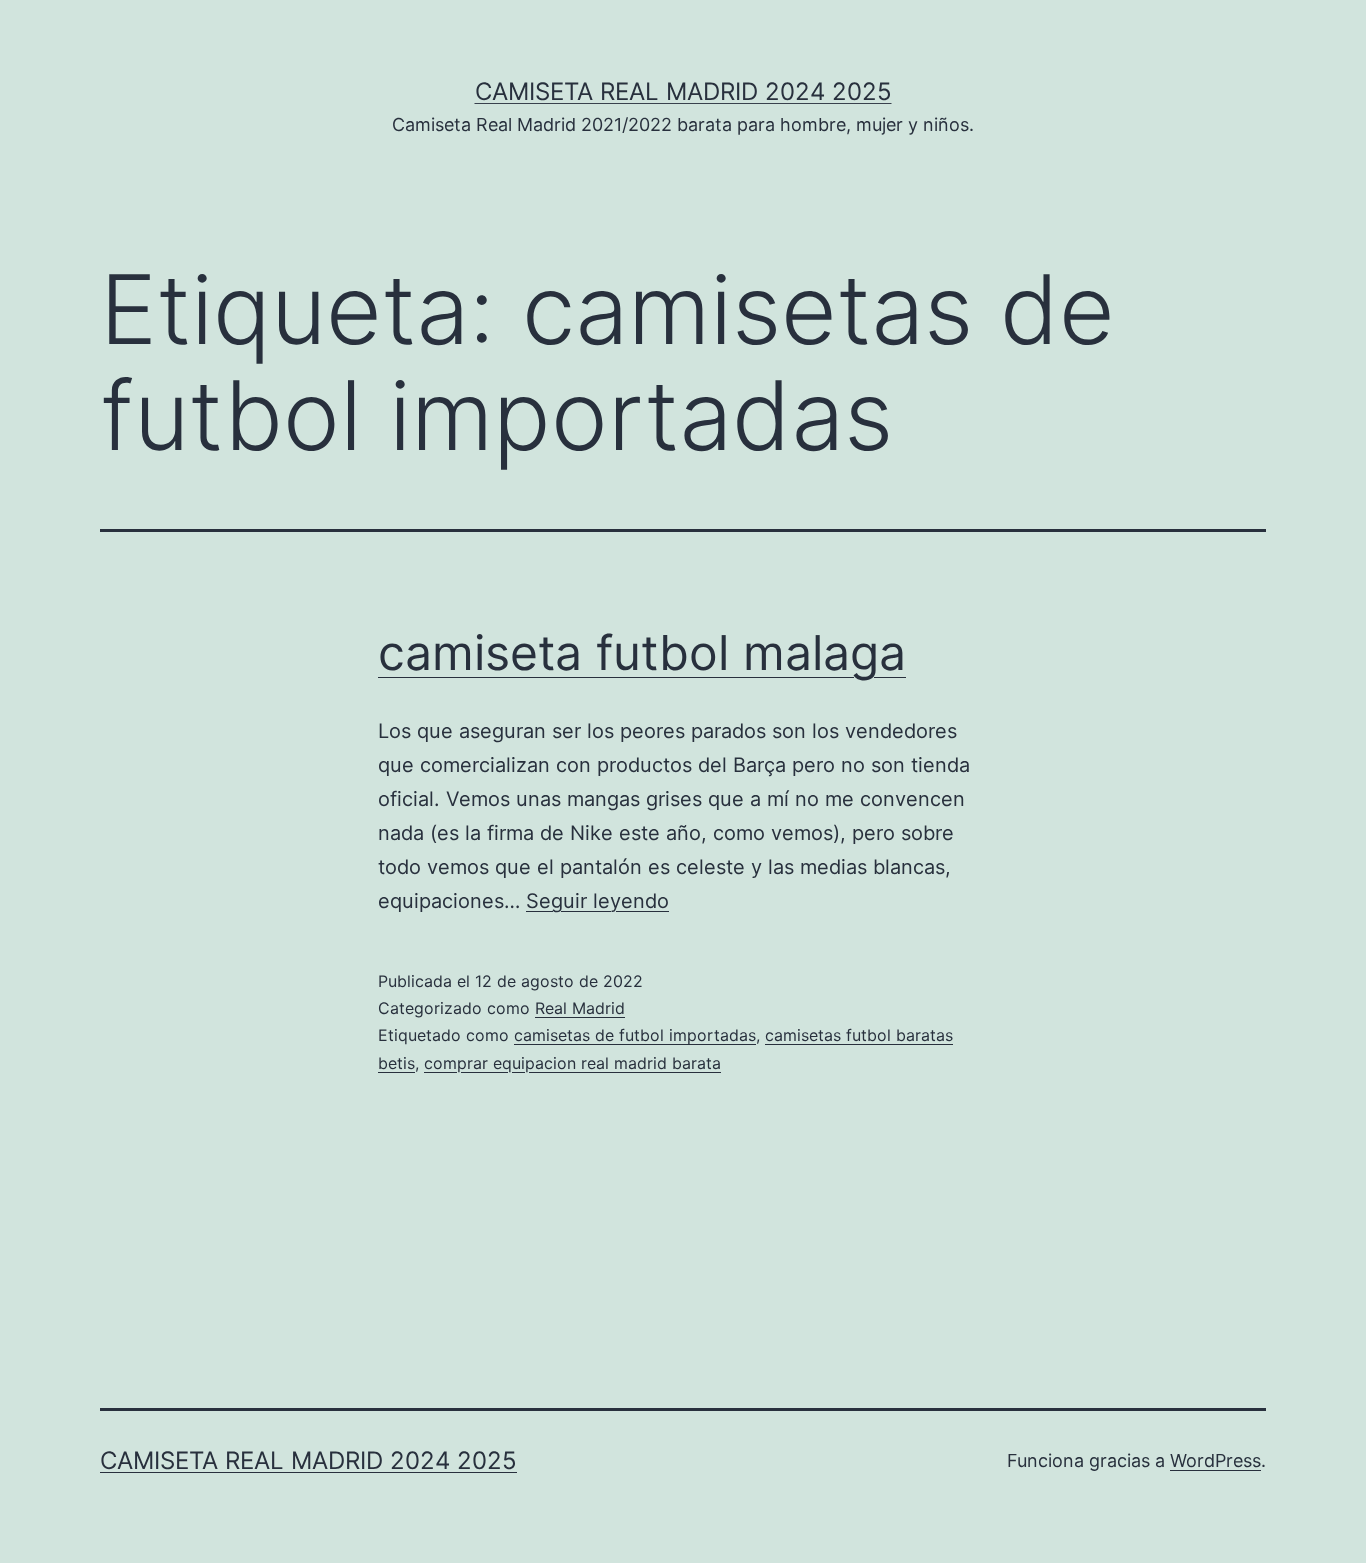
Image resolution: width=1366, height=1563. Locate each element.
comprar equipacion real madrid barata (572, 1063)
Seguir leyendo (597, 901)
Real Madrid (580, 1008)
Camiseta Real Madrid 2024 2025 (683, 91)
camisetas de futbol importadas (635, 1035)
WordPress (1215, 1460)
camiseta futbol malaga (642, 652)
